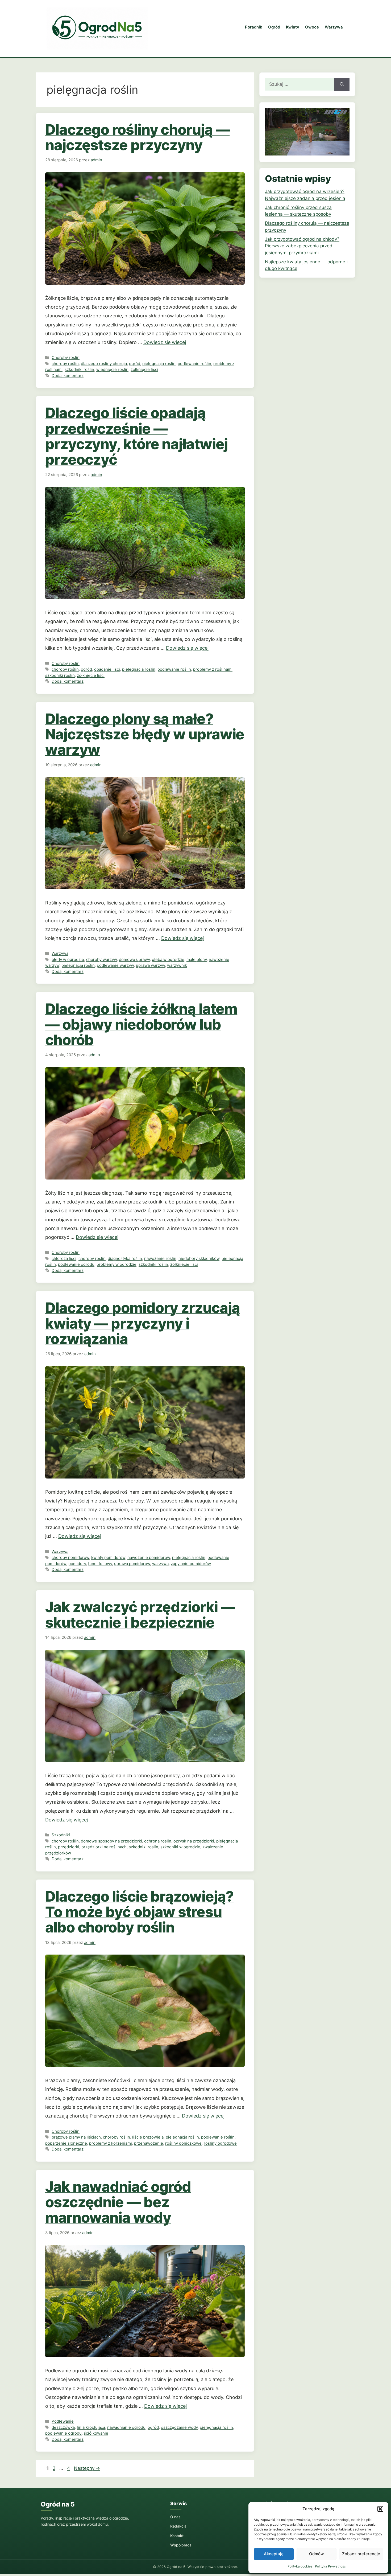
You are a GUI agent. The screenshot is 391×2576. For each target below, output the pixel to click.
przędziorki (69, 1847)
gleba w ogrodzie (168, 959)
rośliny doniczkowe (183, 2143)
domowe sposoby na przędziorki (111, 1841)
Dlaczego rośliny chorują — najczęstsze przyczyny (137, 137)
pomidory (77, 1564)
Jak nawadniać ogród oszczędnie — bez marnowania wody (118, 2202)
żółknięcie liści (144, 369)
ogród (135, 364)
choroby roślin (65, 364)
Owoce (312, 27)
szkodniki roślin (79, 369)
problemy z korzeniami (111, 2143)
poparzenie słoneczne (66, 2143)
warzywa (160, 1564)
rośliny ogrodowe (220, 2143)
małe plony (197, 959)
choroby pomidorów (70, 1557)
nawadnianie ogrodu (126, 2427)
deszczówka (63, 2427)
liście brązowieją (148, 2137)
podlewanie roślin (194, 364)
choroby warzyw (101, 959)
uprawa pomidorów (132, 1564)
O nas (175, 2517)
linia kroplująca (91, 2427)
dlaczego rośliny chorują (104, 364)
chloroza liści (64, 1258)
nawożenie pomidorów (149, 1557)
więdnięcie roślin (112, 369)
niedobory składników (199, 1258)
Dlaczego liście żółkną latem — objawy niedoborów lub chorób (141, 1024)
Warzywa (334, 27)
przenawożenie (149, 2143)
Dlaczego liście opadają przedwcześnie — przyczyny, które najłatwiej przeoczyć (136, 436)
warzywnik (177, 965)
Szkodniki (61, 1835)
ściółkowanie (96, 2433)
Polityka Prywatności (331, 2566)
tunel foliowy (100, 1564)
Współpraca (181, 2545)
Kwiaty (293, 27)
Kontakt (177, 2536)
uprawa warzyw (150, 965)
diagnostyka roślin (125, 1258)
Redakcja (178, 2526)
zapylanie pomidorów (191, 1564)
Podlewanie (63, 2421)
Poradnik (254, 27)
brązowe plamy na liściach (76, 2137)
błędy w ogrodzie (68, 959)
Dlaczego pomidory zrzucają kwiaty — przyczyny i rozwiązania (142, 1323)
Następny (87, 2468)
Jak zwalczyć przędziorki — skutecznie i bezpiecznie (140, 1615)
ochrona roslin (158, 1841)
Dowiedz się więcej (165, 342)
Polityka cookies (300, 2566)
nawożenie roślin (160, 1258)
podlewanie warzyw (115, 965)
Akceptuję (274, 2554)
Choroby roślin (66, 357)
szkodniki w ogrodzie (180, 1847)
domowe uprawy (134, 959)
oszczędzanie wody (179, 2427)
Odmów (316, 2554)
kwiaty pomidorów (108, 1557)
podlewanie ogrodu (76, 1264)
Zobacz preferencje (361, 2554)
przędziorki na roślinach (104, 1847)
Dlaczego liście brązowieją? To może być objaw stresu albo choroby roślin (139, 1912)
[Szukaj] (342, 84)
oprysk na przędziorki (194, 1841)
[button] (380, 2509)
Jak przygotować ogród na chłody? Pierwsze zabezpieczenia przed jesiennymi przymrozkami (302, 246)
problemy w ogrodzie (117, 1264)
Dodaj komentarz (68, 376)
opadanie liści (107, 669)
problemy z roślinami (213, 669)
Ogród (274, 27)
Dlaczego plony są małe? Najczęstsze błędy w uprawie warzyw (145, 734)
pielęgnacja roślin (159, 364)
